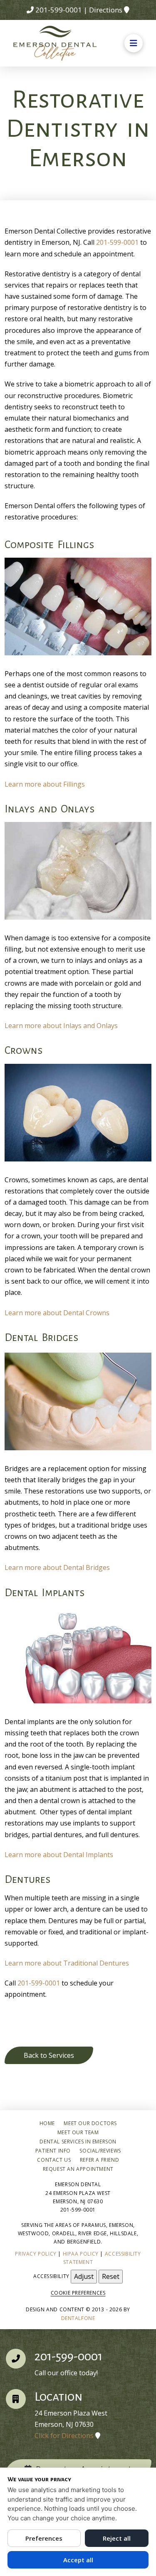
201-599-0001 (59, 10)
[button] (134, 43)
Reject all (117, 2538)
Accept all (78, 2560)
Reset (111, 2276)
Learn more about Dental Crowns (57, 1313)
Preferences (44, 2538)
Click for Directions (64, 2436)
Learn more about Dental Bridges (57, 1567)
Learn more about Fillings (45, 784)
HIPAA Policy (81, 2254)
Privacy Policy (36, 2254)
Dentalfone (78, 2318)
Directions (106, 10)
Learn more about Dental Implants (59, 1855)
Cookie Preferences (78, 2293)
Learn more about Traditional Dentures (67, 1963)
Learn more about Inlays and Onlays (61, 1026)
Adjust (84, 2276)
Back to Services (49, 2055)
